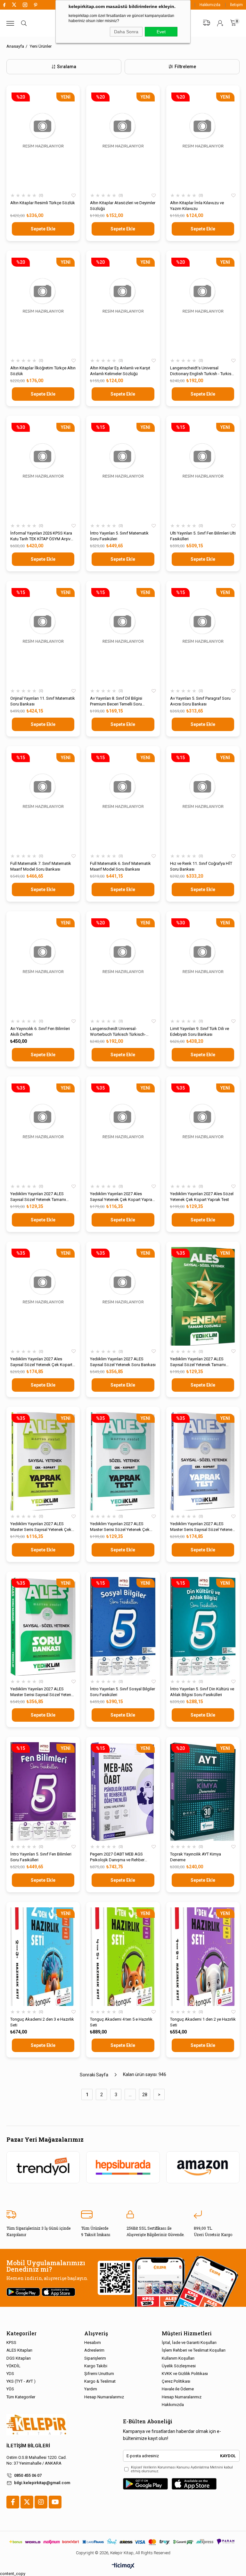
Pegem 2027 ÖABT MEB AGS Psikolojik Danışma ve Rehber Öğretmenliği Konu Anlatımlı (117, 1857)
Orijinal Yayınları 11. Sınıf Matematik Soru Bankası (43, 701)
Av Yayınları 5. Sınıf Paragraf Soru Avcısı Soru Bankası (200, 701)
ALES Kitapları (19, 2350)
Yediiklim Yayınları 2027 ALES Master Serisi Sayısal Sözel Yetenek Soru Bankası (43, 1692)
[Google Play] (145, 2484)
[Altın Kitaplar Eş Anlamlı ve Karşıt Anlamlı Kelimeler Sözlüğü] (123, 305)
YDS (10, 2374)
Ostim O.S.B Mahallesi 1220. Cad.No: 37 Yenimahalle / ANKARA (37, 2460)
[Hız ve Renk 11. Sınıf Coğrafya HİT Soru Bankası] (203, 801)
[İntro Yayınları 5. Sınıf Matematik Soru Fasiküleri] (123, 471)
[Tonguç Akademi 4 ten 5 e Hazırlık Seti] (123, 1957)
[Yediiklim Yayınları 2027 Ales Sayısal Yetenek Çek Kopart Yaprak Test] (123, 1131)
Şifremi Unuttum (99, 2374)
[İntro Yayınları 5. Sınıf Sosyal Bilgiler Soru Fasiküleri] (123, 1626)
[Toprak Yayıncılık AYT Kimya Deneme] (203, 1791)
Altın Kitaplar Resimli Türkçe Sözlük (43, 203)
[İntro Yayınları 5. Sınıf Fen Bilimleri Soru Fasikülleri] (43, 1791)
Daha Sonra (126, 32)
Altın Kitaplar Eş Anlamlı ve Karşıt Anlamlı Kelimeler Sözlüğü (120, 371)
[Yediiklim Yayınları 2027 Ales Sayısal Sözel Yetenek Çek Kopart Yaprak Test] (43, 1296)
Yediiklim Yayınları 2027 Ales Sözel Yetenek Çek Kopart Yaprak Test (202, 1197)
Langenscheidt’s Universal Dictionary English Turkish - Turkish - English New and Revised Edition (203, 371)
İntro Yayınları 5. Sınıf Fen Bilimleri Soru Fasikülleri (41, 1857)
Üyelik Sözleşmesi (179, 2366)
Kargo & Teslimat (100, 2381)
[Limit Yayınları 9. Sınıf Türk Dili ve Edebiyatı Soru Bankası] (203, 966)
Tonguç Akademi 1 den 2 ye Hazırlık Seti (203, 2022)
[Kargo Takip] (207, 23)
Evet (161, 32)
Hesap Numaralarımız (104, 2397)
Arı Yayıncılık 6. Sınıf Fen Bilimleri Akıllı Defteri (40, 1031)
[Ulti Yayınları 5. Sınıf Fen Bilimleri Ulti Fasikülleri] (203, 471)
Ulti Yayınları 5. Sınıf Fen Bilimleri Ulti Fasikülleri (203, 536)
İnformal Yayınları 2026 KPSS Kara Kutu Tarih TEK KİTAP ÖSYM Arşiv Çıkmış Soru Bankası (41, 536)
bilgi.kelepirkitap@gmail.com (42, 2483)
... (130, 2095)
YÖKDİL (13, 2366)
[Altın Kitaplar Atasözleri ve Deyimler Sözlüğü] (123, 140)
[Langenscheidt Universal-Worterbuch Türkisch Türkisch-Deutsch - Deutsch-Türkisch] (123, 966)
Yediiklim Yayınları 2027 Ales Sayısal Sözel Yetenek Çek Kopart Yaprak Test (41, 1362)
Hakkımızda (210, 5)
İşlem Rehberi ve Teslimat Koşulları (194, 2350)
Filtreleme (185, 67)
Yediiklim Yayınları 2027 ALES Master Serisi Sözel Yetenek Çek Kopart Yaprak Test (120, 1527)
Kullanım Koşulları (178, 2358)
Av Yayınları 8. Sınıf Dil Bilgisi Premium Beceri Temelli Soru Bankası (116, 701)
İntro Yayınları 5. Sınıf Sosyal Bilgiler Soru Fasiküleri (123, 1692)
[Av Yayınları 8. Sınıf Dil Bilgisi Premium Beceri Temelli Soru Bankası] (123, 636)
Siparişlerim (95, 2358)
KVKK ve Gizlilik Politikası (185, 2374)
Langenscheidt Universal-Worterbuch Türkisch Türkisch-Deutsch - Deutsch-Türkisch (118, 1032)
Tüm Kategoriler (21, 2397)
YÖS (10, 2389)
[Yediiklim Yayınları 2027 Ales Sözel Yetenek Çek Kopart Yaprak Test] (203, 1131)
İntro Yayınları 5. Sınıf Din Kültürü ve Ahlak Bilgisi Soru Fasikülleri (202, 1692)
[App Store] (194, 2484)
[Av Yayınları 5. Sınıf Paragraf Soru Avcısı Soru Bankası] (203, 636)
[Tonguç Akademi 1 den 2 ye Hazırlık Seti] (203, 1957)
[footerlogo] (36, 2425)
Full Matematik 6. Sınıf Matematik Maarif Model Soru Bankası (120, 866)
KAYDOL (228, 2456)
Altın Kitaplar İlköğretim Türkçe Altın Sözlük (43, 371)
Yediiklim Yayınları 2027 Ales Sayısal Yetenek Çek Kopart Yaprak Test (122, 1197)
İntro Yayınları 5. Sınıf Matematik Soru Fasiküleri (119, 536)
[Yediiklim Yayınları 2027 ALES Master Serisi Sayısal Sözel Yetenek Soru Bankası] (43, 1626)
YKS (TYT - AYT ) (21, 2381)
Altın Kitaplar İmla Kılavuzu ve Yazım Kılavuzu (197, 206)
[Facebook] (13, 2502)
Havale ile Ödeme (178, 2389)
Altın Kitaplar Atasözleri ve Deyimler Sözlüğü (123, 206)
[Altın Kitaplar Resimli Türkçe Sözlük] (43, 140)
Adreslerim (94, 2350)
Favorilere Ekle (74, 196)
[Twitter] (27, 2502)
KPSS (11, 2343)
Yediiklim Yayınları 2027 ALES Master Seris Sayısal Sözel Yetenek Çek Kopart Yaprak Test (202, 1527)
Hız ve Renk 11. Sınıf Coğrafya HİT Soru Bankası (201, 866)
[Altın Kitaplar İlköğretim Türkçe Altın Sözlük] (43, 305)
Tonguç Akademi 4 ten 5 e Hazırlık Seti (121, 2022)
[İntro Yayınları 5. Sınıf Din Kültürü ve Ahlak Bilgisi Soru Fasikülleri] (203, 1626)
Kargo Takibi (96, 2366)
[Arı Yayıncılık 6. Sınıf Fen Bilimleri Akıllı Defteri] (43, 966)
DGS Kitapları (19, 2358)
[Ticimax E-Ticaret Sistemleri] (123, 2566)
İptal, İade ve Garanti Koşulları (189, 2343)
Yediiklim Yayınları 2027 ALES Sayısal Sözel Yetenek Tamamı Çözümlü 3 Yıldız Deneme (38, 1197)
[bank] (123, 2542)
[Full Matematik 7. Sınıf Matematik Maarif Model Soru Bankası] (43, 801)
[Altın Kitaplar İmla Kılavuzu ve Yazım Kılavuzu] (203, 140)
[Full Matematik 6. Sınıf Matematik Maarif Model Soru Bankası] (123, 801)
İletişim (236, 5)
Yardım (91, 2389)
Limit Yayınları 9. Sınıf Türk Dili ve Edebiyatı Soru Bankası (200, 1031)
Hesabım (93, 2343)
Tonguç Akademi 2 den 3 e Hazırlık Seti (42, 2022)
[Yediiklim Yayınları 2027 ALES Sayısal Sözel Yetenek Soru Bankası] (123, 1296)
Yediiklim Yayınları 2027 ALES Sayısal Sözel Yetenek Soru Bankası (123, 1362)
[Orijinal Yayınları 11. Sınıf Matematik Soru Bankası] (43, 636)
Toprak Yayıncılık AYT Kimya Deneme (196, 1857)
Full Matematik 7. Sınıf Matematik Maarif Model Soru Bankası (41, 866)
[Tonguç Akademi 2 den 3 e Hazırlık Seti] (43, 1957)
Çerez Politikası (176, 2381)
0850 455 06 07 (28, 2475)
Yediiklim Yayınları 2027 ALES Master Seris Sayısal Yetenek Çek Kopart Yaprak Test (41, 1527)
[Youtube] (55, 2502)
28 (145, 2095)
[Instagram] (41, 2502)
